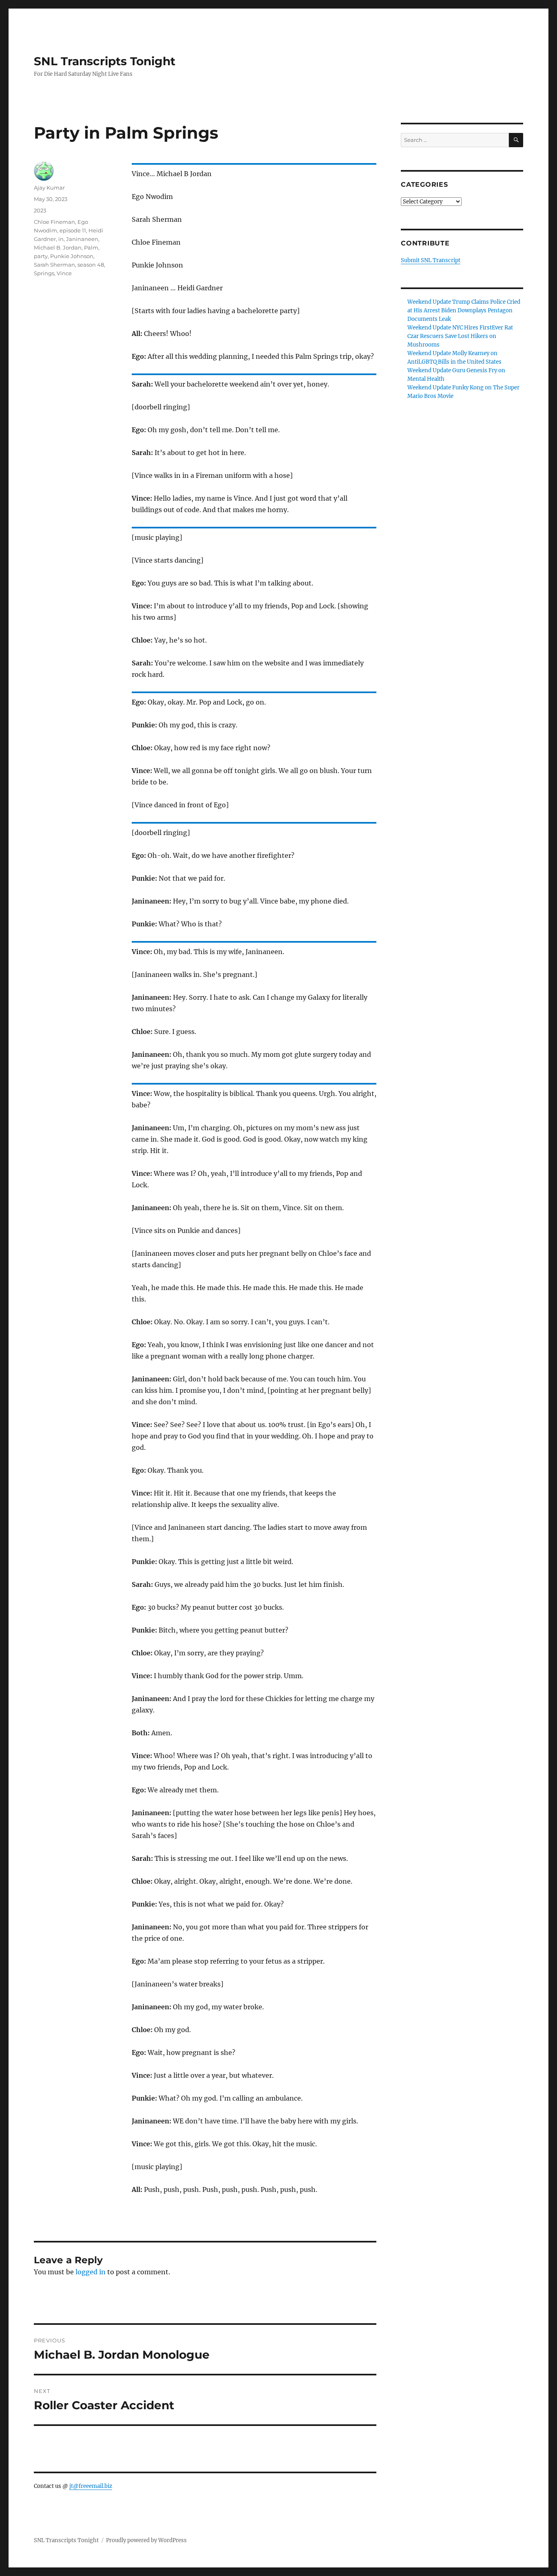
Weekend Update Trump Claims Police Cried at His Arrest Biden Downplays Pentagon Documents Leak (464, 310)
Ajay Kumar (49, 188)
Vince (64, 273)
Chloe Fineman (54, 222)
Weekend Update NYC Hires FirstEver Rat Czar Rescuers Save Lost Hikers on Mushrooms (460, 336)
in (61, 239)
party (41, 256)
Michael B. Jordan (58, 247)
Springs (44, 273)
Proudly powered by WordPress (146, 2540)
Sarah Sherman (54, 265)
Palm (91, 247)
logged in (91, 2272)
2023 (40, 210)
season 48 (91, 265)
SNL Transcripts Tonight (105, 61)
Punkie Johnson (72, 256)
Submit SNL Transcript (431, 260)
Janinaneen (82, 239)
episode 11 (73, 230)
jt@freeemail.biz (91, 2486)
